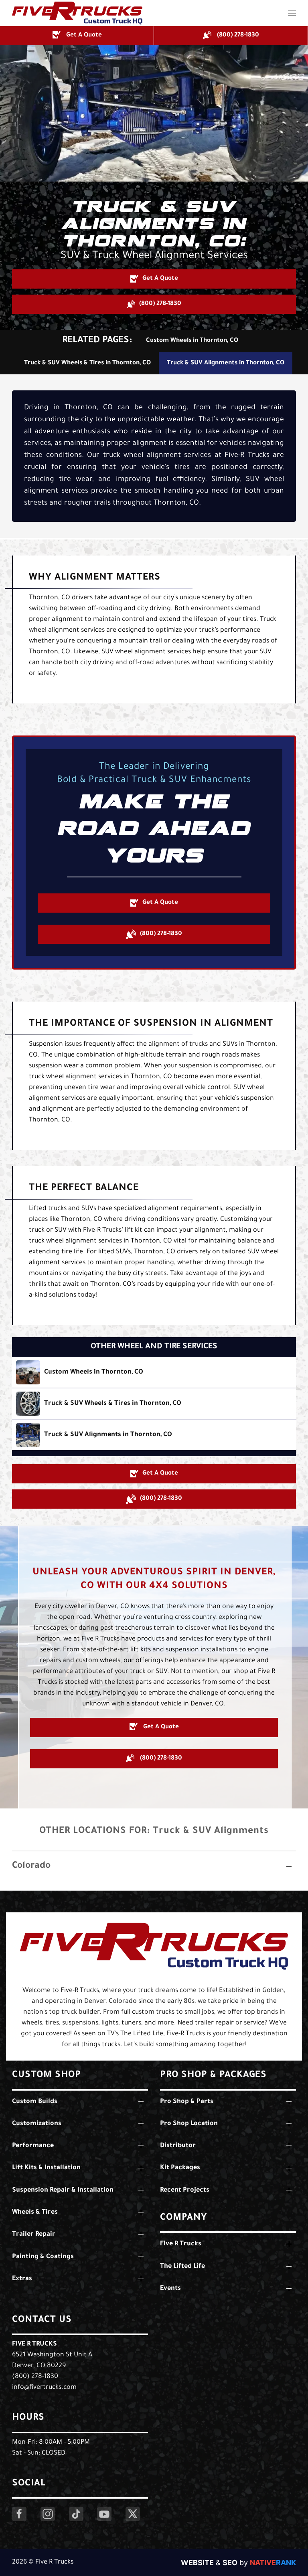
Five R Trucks (34, 2344)
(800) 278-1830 (35, 2377)
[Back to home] (77, 13)
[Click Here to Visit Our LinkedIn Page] (76, 2514)
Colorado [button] (31, 1866)
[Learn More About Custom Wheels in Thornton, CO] (154, 1372)
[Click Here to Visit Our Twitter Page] (133, 2514)
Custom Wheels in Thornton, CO (192, 341)
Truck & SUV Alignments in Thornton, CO (226, 363)
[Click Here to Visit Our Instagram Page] (48, 2514)
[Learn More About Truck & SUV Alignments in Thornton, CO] (154, 1435)
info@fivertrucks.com (44, 2388)
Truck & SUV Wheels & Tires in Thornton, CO (87, 363)
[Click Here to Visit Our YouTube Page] (104, 2514)
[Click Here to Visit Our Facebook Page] (19, 2514)
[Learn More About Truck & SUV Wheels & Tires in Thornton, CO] (154, 1404)
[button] (292, 13)
